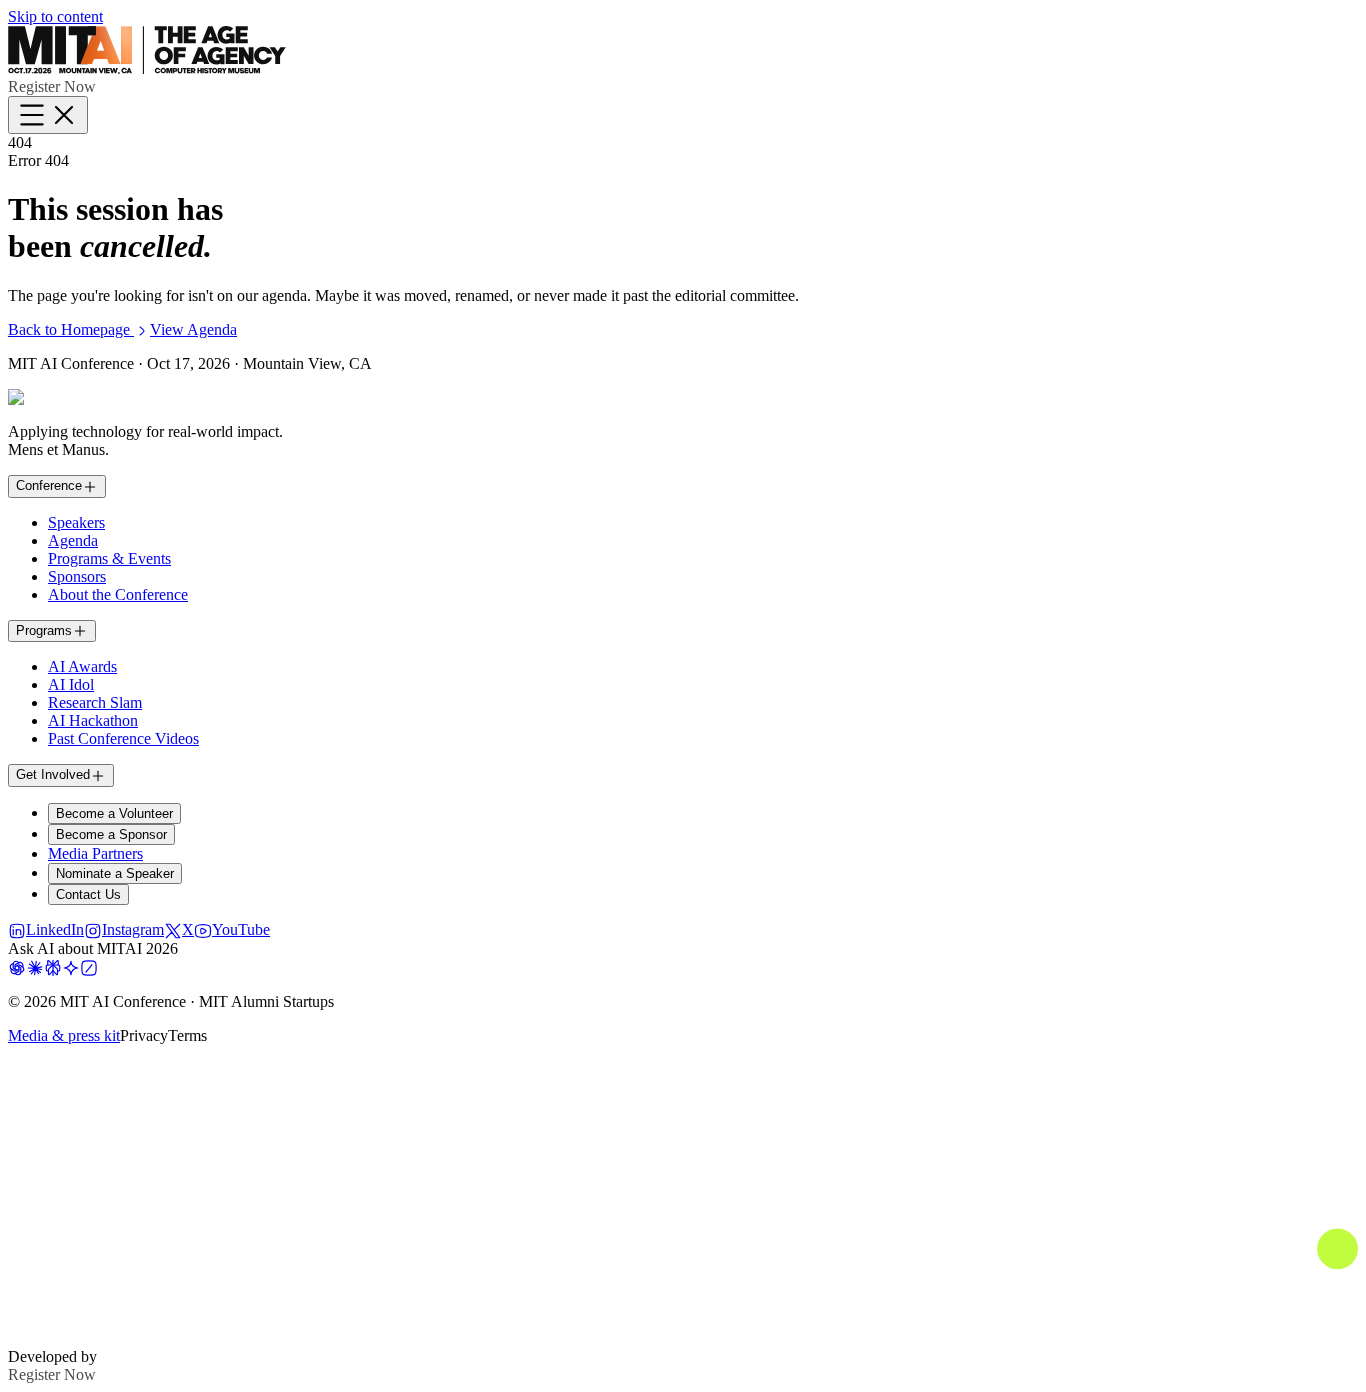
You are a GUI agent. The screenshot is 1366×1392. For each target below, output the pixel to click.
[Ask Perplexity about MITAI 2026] (53, 966)
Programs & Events (109, 558)
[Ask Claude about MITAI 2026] (35, 966)
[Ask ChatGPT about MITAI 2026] (17, 966)
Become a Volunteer (114, 813)
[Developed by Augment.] (683, 1338)
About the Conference (118, 594)
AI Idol (71, 684)
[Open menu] (48, 115)
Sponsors (77, 576)
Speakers (76, 522)
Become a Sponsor (111, 834)
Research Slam (95, 702)
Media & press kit (64, 1035)
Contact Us (88, 894)
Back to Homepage (71, 329)
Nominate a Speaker (115, 873)
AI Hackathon (93, 720)
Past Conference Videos (123, 738)
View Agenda (193, 329)
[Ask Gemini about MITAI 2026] (71, 966)
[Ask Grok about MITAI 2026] (89, 966)
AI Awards (82, 666)
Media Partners (95, 853)
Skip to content (55, 16)
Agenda (73, 540)
